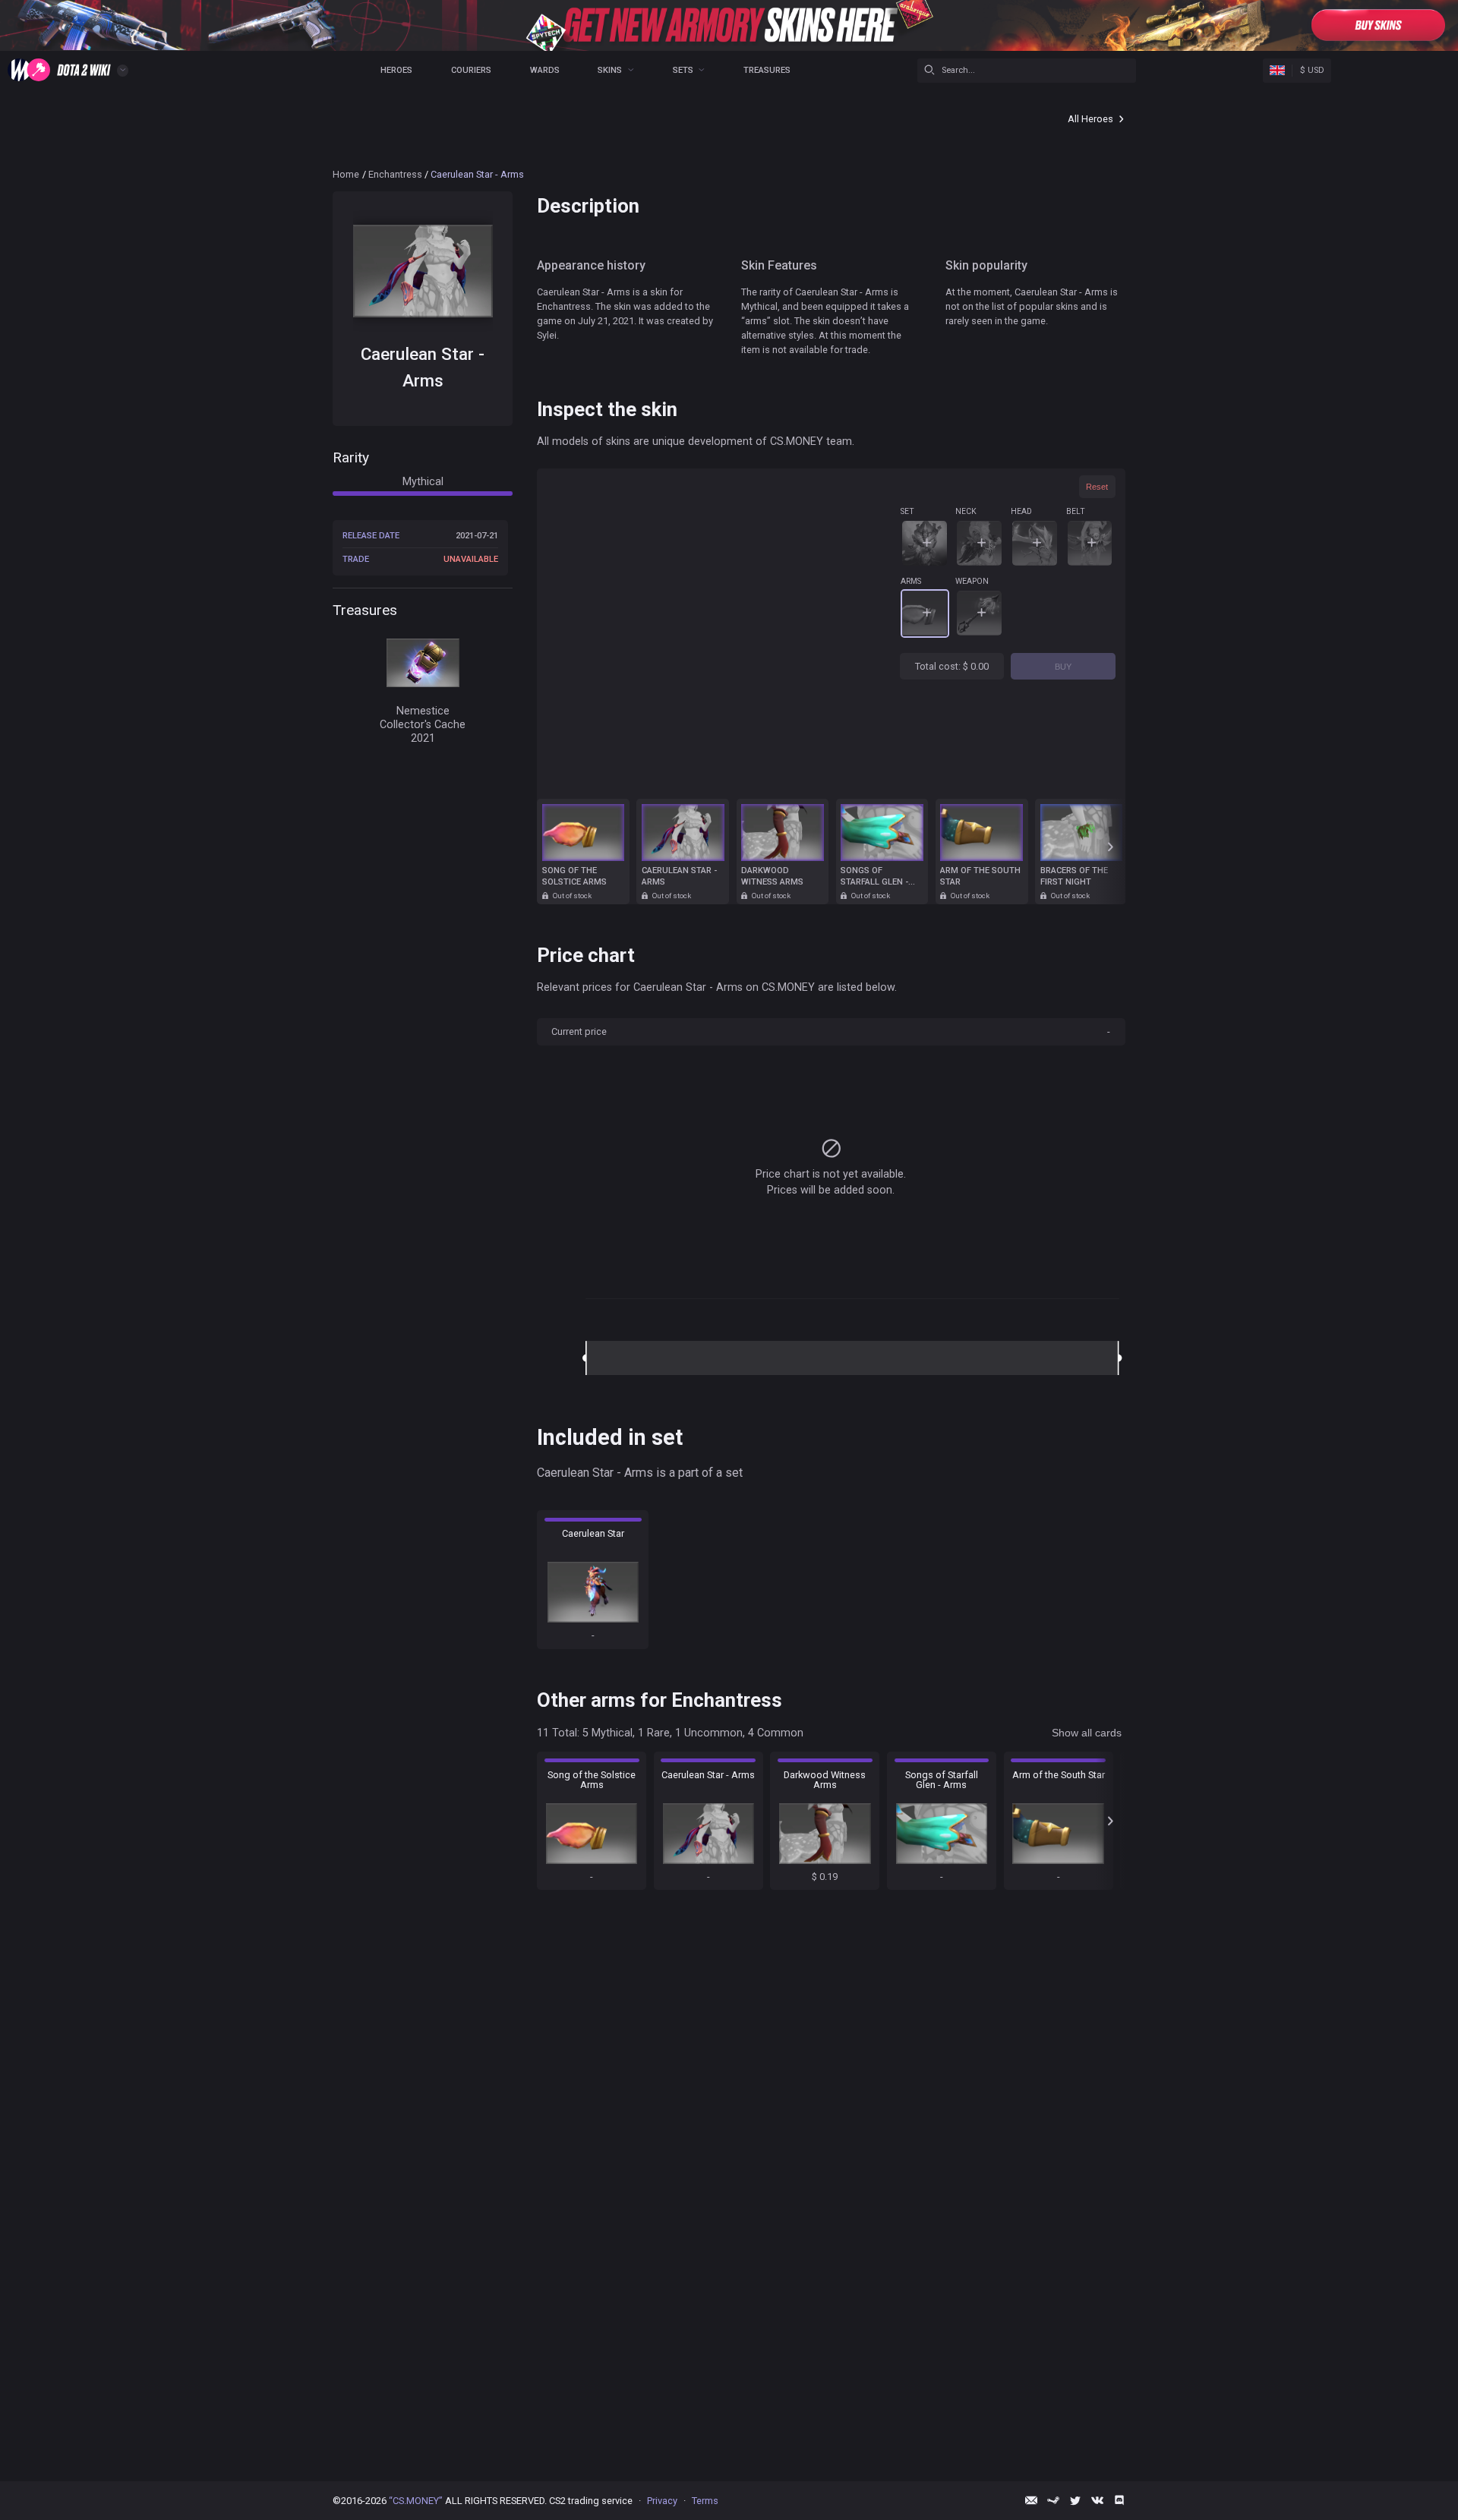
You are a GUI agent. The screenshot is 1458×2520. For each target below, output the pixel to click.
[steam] (1053, 2500)
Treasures (767, 70)
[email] (1031, 2500)
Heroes (396, 70)
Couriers (471, 70)
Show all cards (1087, 1733)
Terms (705, 2501)
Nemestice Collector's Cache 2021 (423, 724)
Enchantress (395, 174)
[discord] (1119, 2500)
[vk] (1097, 2500)
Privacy (662, 2501)
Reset (1097, 487)
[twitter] (1075, 2500)
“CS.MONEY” (416, 2501)
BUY (1063, 667)
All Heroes (1090, 119)
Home (346, 174)
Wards (545, 70)
